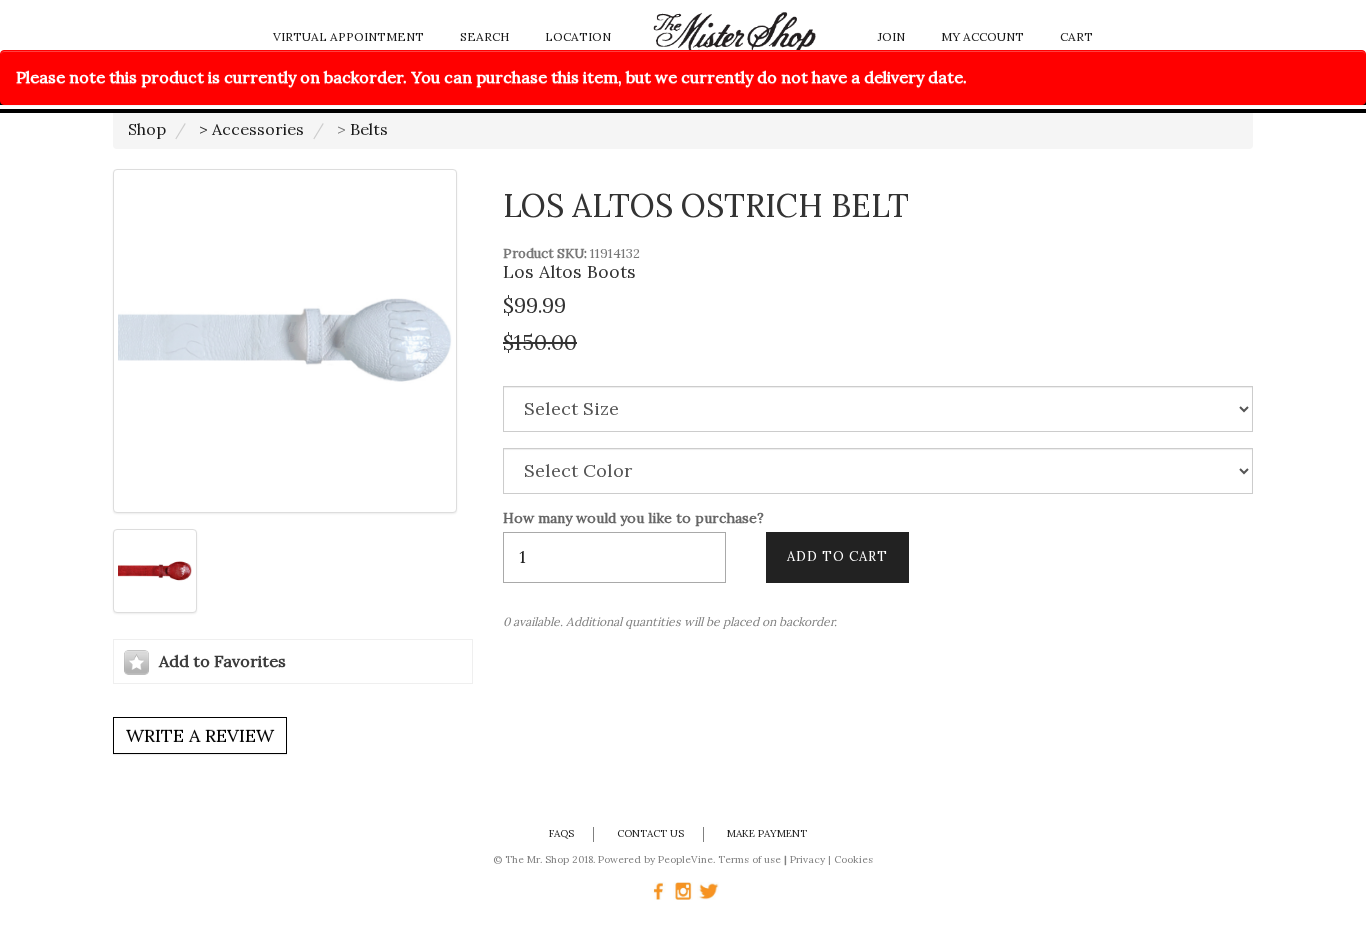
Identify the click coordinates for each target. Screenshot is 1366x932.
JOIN (891, 36)
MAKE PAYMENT (767, 833)
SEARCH (484, 36)
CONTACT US (650, 833)
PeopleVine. (686, 859)
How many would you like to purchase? (633, 518)
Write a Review (200, 735)
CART (1076, 36)
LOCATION (578, 36)
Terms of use (749, 859)
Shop (147, 129)
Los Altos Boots (569, 271)
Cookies (853, 859)
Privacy (807, 859)
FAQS (561, 833)
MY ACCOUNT (982, 36)
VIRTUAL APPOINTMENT (348, 36)
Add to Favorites (222, 661)
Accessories (258, 129)
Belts (369, 129)
